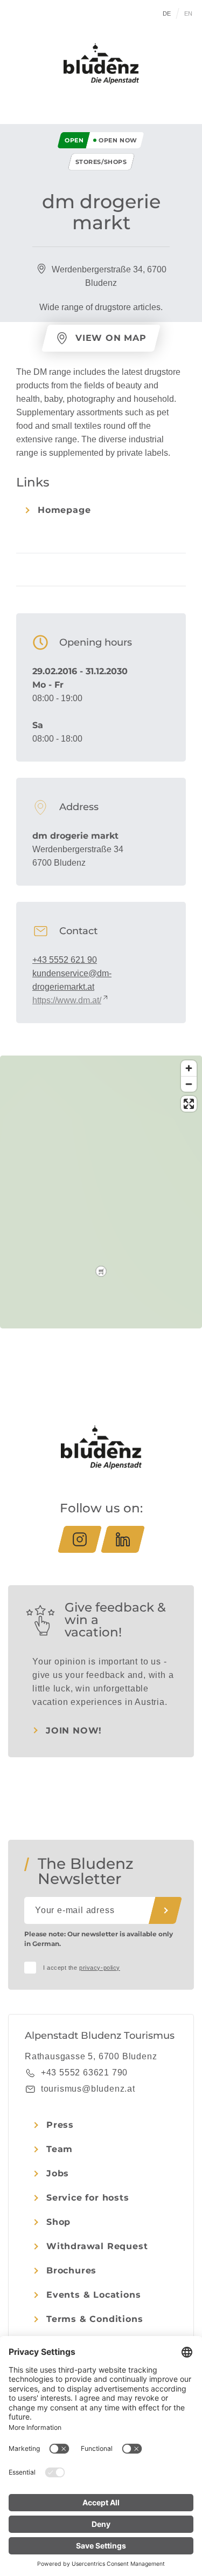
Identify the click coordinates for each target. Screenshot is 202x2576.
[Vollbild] (189, 1104)
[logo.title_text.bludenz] (101, 64)
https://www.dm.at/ (67, 1000)
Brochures (71, 2270)
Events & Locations (93, 2295)
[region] (101, 1271)
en (189, 13)
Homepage (64, 510)
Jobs (58, 2173)
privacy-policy (100, 1968)
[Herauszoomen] (189, 1084)
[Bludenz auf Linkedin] (123, 1539)
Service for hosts (88, 2198)
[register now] (165, 1910)
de (167, 13)
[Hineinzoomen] (189, 1068)
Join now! (74, 1731)
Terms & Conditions (95, 2319)
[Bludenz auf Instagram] (80, 1539)
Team (60, 2149)
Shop (58, 2222)
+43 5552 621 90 (65, 960)
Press (60, 2125)
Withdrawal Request (97, 2246)
